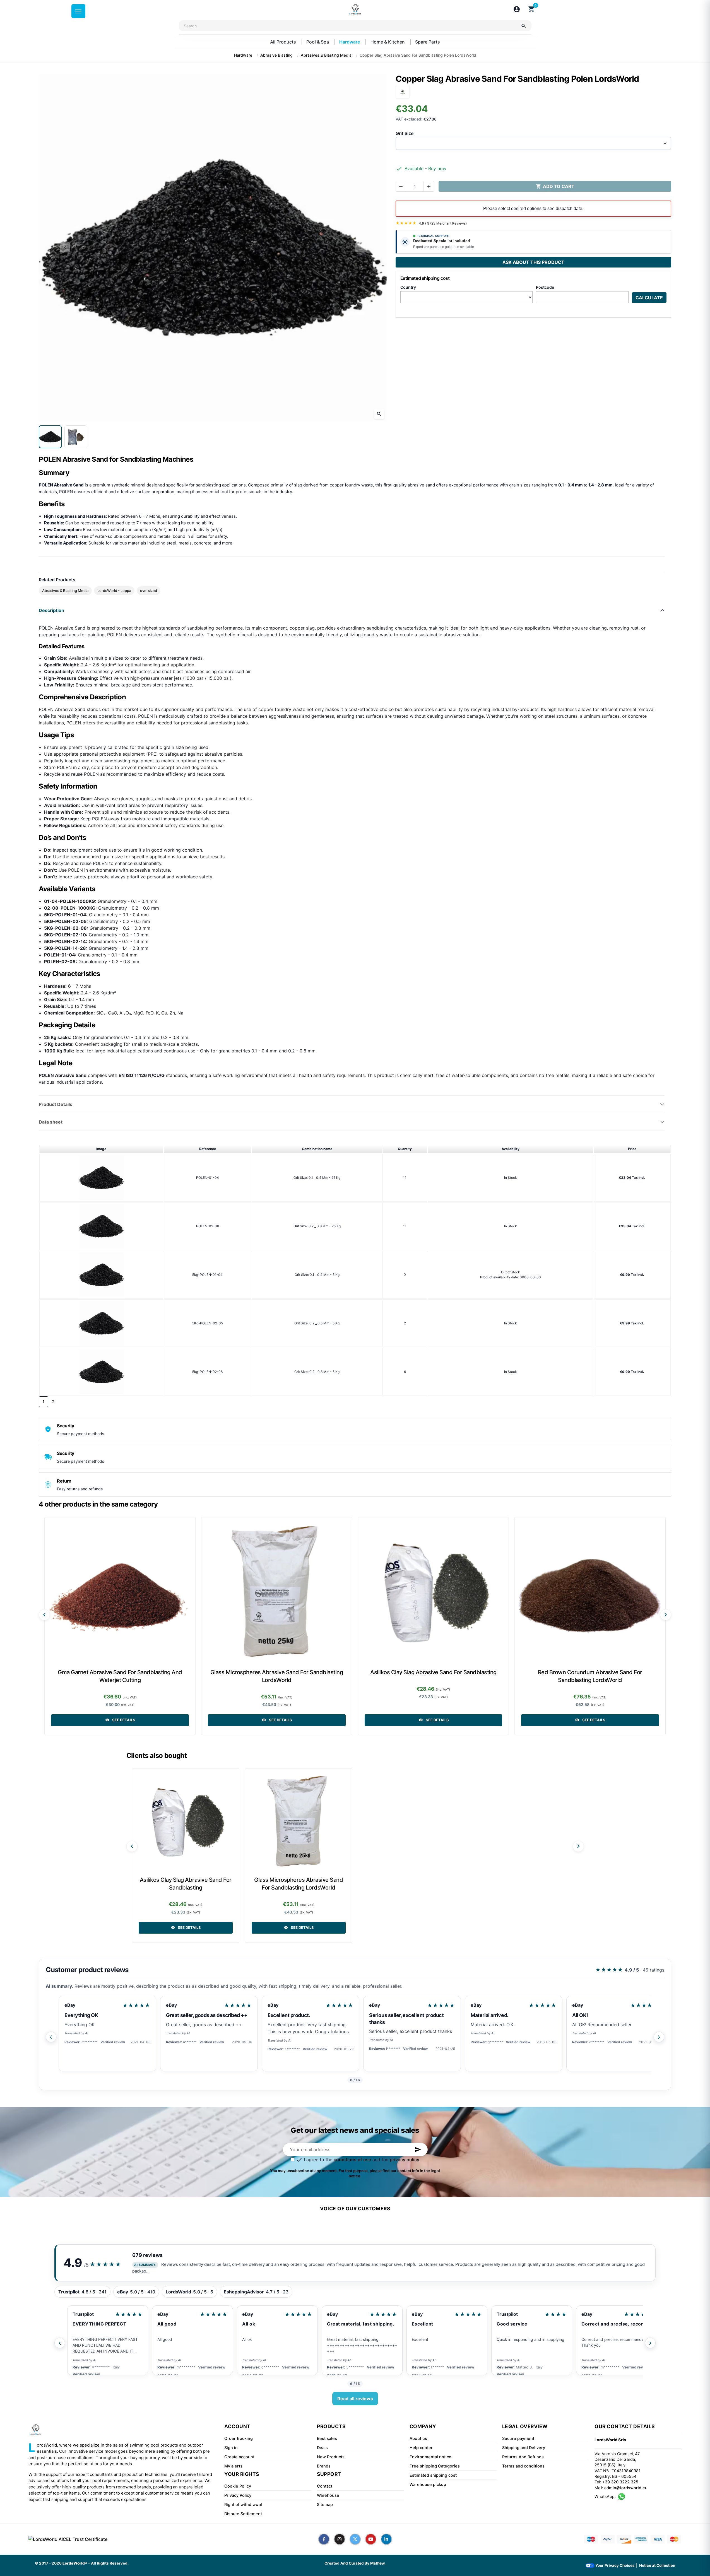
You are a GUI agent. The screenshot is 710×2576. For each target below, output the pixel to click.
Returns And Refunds (523, 2457)
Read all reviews (355, 2399)
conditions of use (352, 2160)
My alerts (233, 2466)
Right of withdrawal (243, 2505)
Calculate (649, 298)
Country (408, 287)
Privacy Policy (238, 2495)
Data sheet (51, 1122)
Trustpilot (352, 2314)
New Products (331, 2457)
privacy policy (405, 2160)
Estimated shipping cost (433, 2475)
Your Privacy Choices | (616, 2565)
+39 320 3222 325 (620, 2482)
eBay (70, 2005)
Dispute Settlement (243, 2514)
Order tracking (239, 2438)
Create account (239, 2457)
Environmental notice (430, 2457)
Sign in (231, 2448)
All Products (284, 42)
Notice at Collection (657, 2565)
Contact (325, 2486)
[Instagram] (340, 2539)
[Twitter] (355, 2539)
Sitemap (325, 2505)
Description (51, 610)
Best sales (327, 2438)
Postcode (545, 287)
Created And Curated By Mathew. (355, 2563)
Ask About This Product (533, 262)
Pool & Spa (318, 42)
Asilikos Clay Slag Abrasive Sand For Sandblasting (433, 1672)
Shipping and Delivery (524, 2448)
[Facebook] (324, 2539)
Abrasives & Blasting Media (65, 591)
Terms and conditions (523, 2466)
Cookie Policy (238, 2486)
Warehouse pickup (428, 2485)
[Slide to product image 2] (76, 437)
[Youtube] (371, 2539)
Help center (421, 2448)
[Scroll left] (44, 1615)
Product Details (56, 1104)
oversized (149, 591)
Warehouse (328, 2495)
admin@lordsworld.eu (626, 2488)
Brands (324, 2466)
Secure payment (518, 2438)
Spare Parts (428, 42)
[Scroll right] (666, 1615)
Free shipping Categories (435, 2466)
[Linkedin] (386, 2539)
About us (418, 2438)
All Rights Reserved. (110, 2563)
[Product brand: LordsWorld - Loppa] (403, 91)
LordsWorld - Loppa (114, 591)
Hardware (350, 42)
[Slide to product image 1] (50, 437)
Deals (322, 2448)
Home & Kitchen (388, 42)
